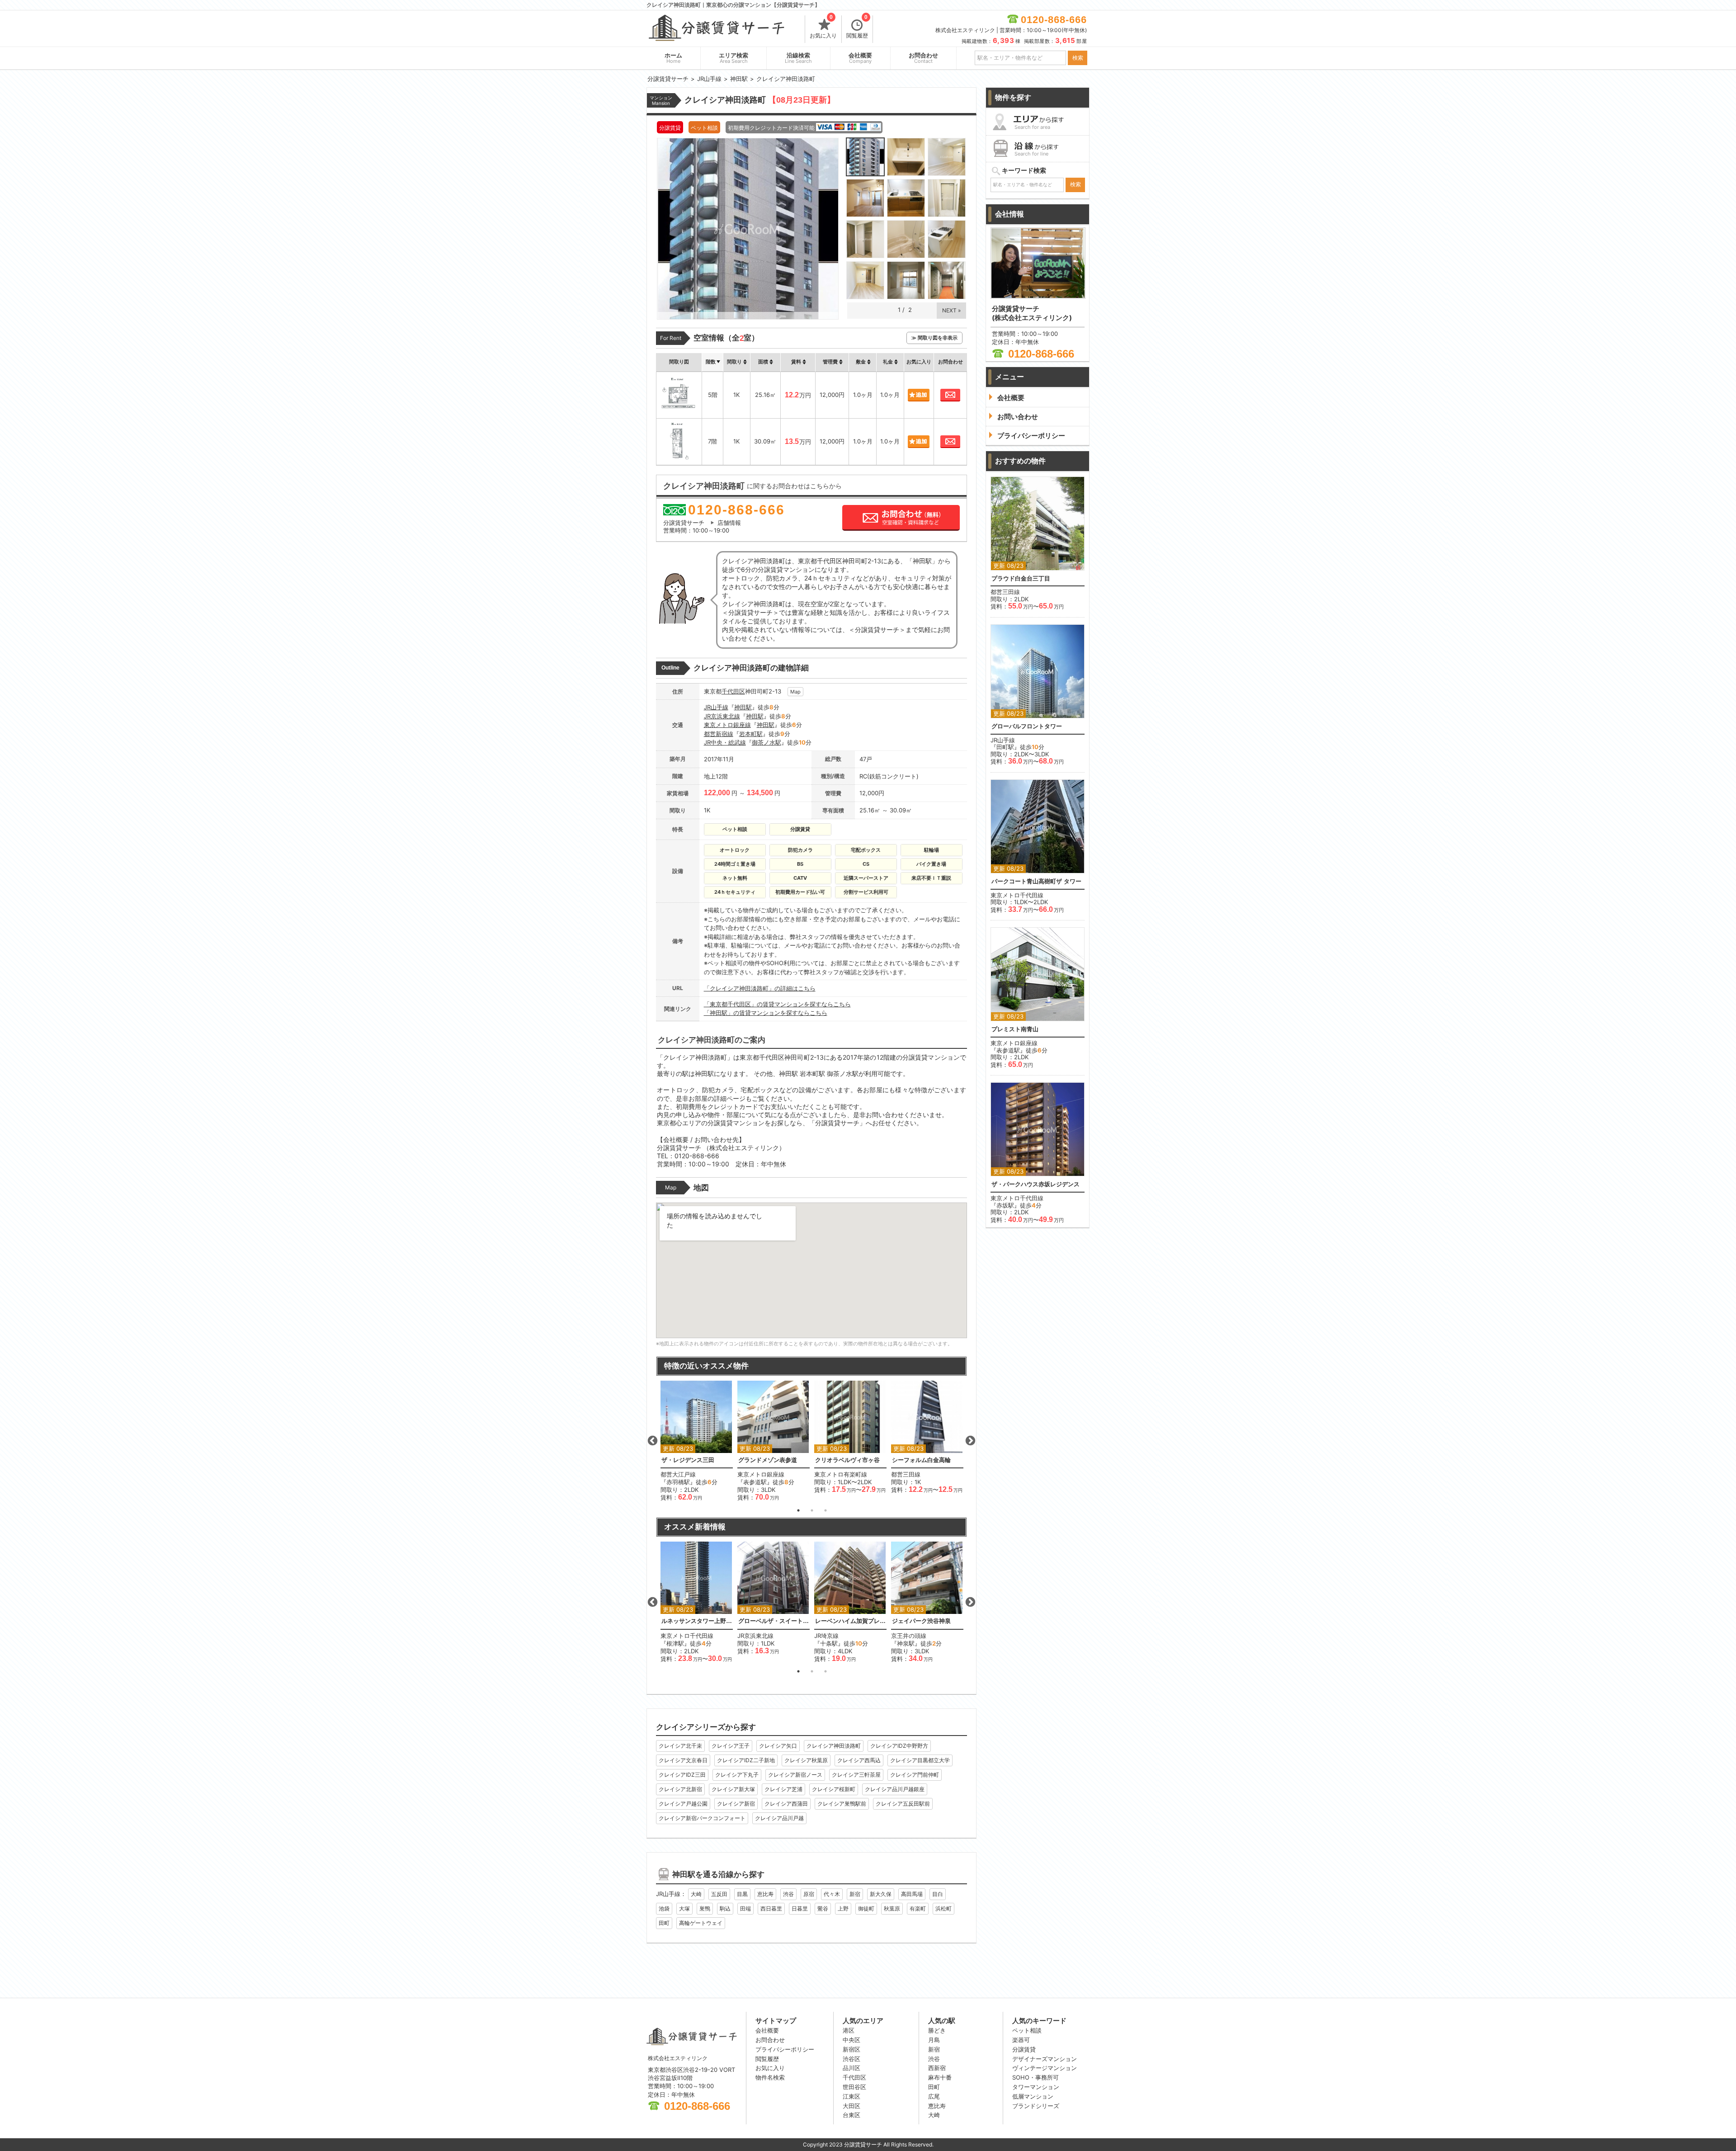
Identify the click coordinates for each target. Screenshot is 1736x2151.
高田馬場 (912, 1894)
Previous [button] (652, 1441)
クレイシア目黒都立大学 (920, 1760)
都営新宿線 (719, 734)
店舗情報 (729, 523)
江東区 (851, 2096)
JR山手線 (716, 707)
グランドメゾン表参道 (768, 1460)
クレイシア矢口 (778, 1746)
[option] (697, 1441)
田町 (664, 1923)
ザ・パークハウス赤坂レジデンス (1035, 1184)
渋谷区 (851, 2059)
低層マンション (1033, 2096)
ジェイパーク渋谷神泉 (921, 1621)
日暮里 (800, 1908)
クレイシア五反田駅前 (903, 1804)
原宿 (809, 1894)
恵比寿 (765, 1894)
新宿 (855, 1894)
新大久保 (881, 1894)
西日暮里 (771, 1908)
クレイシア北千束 (680, 1746)
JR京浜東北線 (722, 716)
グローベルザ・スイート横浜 (774, 1621)
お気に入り (823, 27)
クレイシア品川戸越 (779, 1818)
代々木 (832, 1894)
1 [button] (798, 1510)
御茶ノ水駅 (767, 742)
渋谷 (788, 1894)
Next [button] (970, 1441)
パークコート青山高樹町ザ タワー (1036, 881)
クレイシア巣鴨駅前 (842, 1804)
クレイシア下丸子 (737, 1775)
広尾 (934, 2096)
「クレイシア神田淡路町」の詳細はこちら (760, 988)
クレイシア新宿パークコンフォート (702, 1818)
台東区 (851, 2115)
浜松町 (943, 1908)
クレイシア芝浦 (783, 1789)
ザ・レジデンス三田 (688, 1460)
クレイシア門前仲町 (915, 1775)
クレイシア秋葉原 (806, 1760)
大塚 (684, 1908)
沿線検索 (798, 58)
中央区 (851, 2040)
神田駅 (743, 707)
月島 (934, 2040)
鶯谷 (823, 1908)
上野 (843, 1908)
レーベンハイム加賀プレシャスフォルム (850, 1621)
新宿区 (851, 2049)
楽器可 (1021, 2040)
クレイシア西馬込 (859, 1760)
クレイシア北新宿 (680, 1789)
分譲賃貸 (1024, 2049)
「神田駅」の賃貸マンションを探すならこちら (766, 1013)
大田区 (851, 2106)
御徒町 (866, 1908)
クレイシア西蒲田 (786, 1804)
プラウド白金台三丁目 (1021, 578)
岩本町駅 (751, 734)
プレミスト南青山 (1015, 1029)
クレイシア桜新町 (834, 1789)
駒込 (725, 1908)
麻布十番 (940, 2077)
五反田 (719, 1894)
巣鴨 (705, 1908)
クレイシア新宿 (736, 1804)
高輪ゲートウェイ (701, 1923)
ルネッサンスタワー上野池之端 (697, 1621)
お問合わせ (923, 58)
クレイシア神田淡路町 (834, 1746)
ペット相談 (1027, 2030)
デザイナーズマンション (1045, 2059)
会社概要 (860, 58)
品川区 (851, 2068)
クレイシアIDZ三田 (682, 1775)
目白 (938, 1894)
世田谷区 (854, 2087)
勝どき (937, 2030)
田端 (745, 1908)
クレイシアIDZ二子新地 (746, 1760)
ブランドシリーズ (1036, 2106)
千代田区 (733, 691)
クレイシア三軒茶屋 (856, 1775)
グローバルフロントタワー (1027, 726)
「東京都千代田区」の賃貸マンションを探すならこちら (777, 1004)
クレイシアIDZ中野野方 (899, 1746)
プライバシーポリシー (785, 2049)
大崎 (696, 1894)
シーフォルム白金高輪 (921, 1460)
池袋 (664, 1908)
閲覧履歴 (857, 27)
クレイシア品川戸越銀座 (895, 1789)
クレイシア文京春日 (683, 1760)
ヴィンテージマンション (1045, 2068)
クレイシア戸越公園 (683, 1804)
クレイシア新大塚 (733, 1789)
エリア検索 (734, 58)
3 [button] (826, 1510)
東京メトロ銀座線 (727, 725)
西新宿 (937, 2068)
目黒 (742, 1894)
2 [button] (812, 1510)
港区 (849, 2030)
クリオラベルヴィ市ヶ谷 (847, 1460)
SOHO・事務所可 (1035, 2077)
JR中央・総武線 (725, 742)
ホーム (673, 58)
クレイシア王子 (731, 1746)
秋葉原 (892, 1908)
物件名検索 (770, 2077)
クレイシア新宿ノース (795, 1775)
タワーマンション (1036, 2087)
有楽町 (918, 1908)
